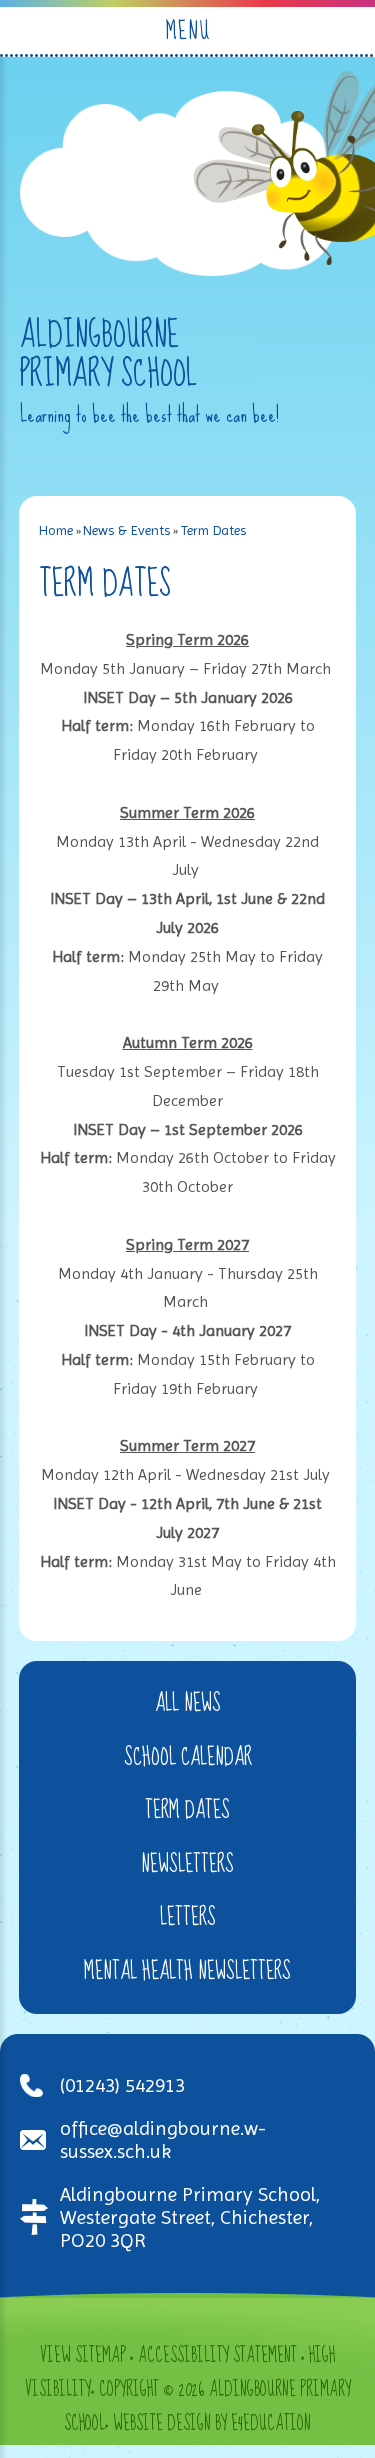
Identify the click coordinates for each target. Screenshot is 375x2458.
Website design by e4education (212, 2424)
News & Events (126, 530)
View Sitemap (83, 2356)
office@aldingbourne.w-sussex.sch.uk (163, 2140)
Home (56, 530)
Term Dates (213, 530)
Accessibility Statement (217, 2356)
